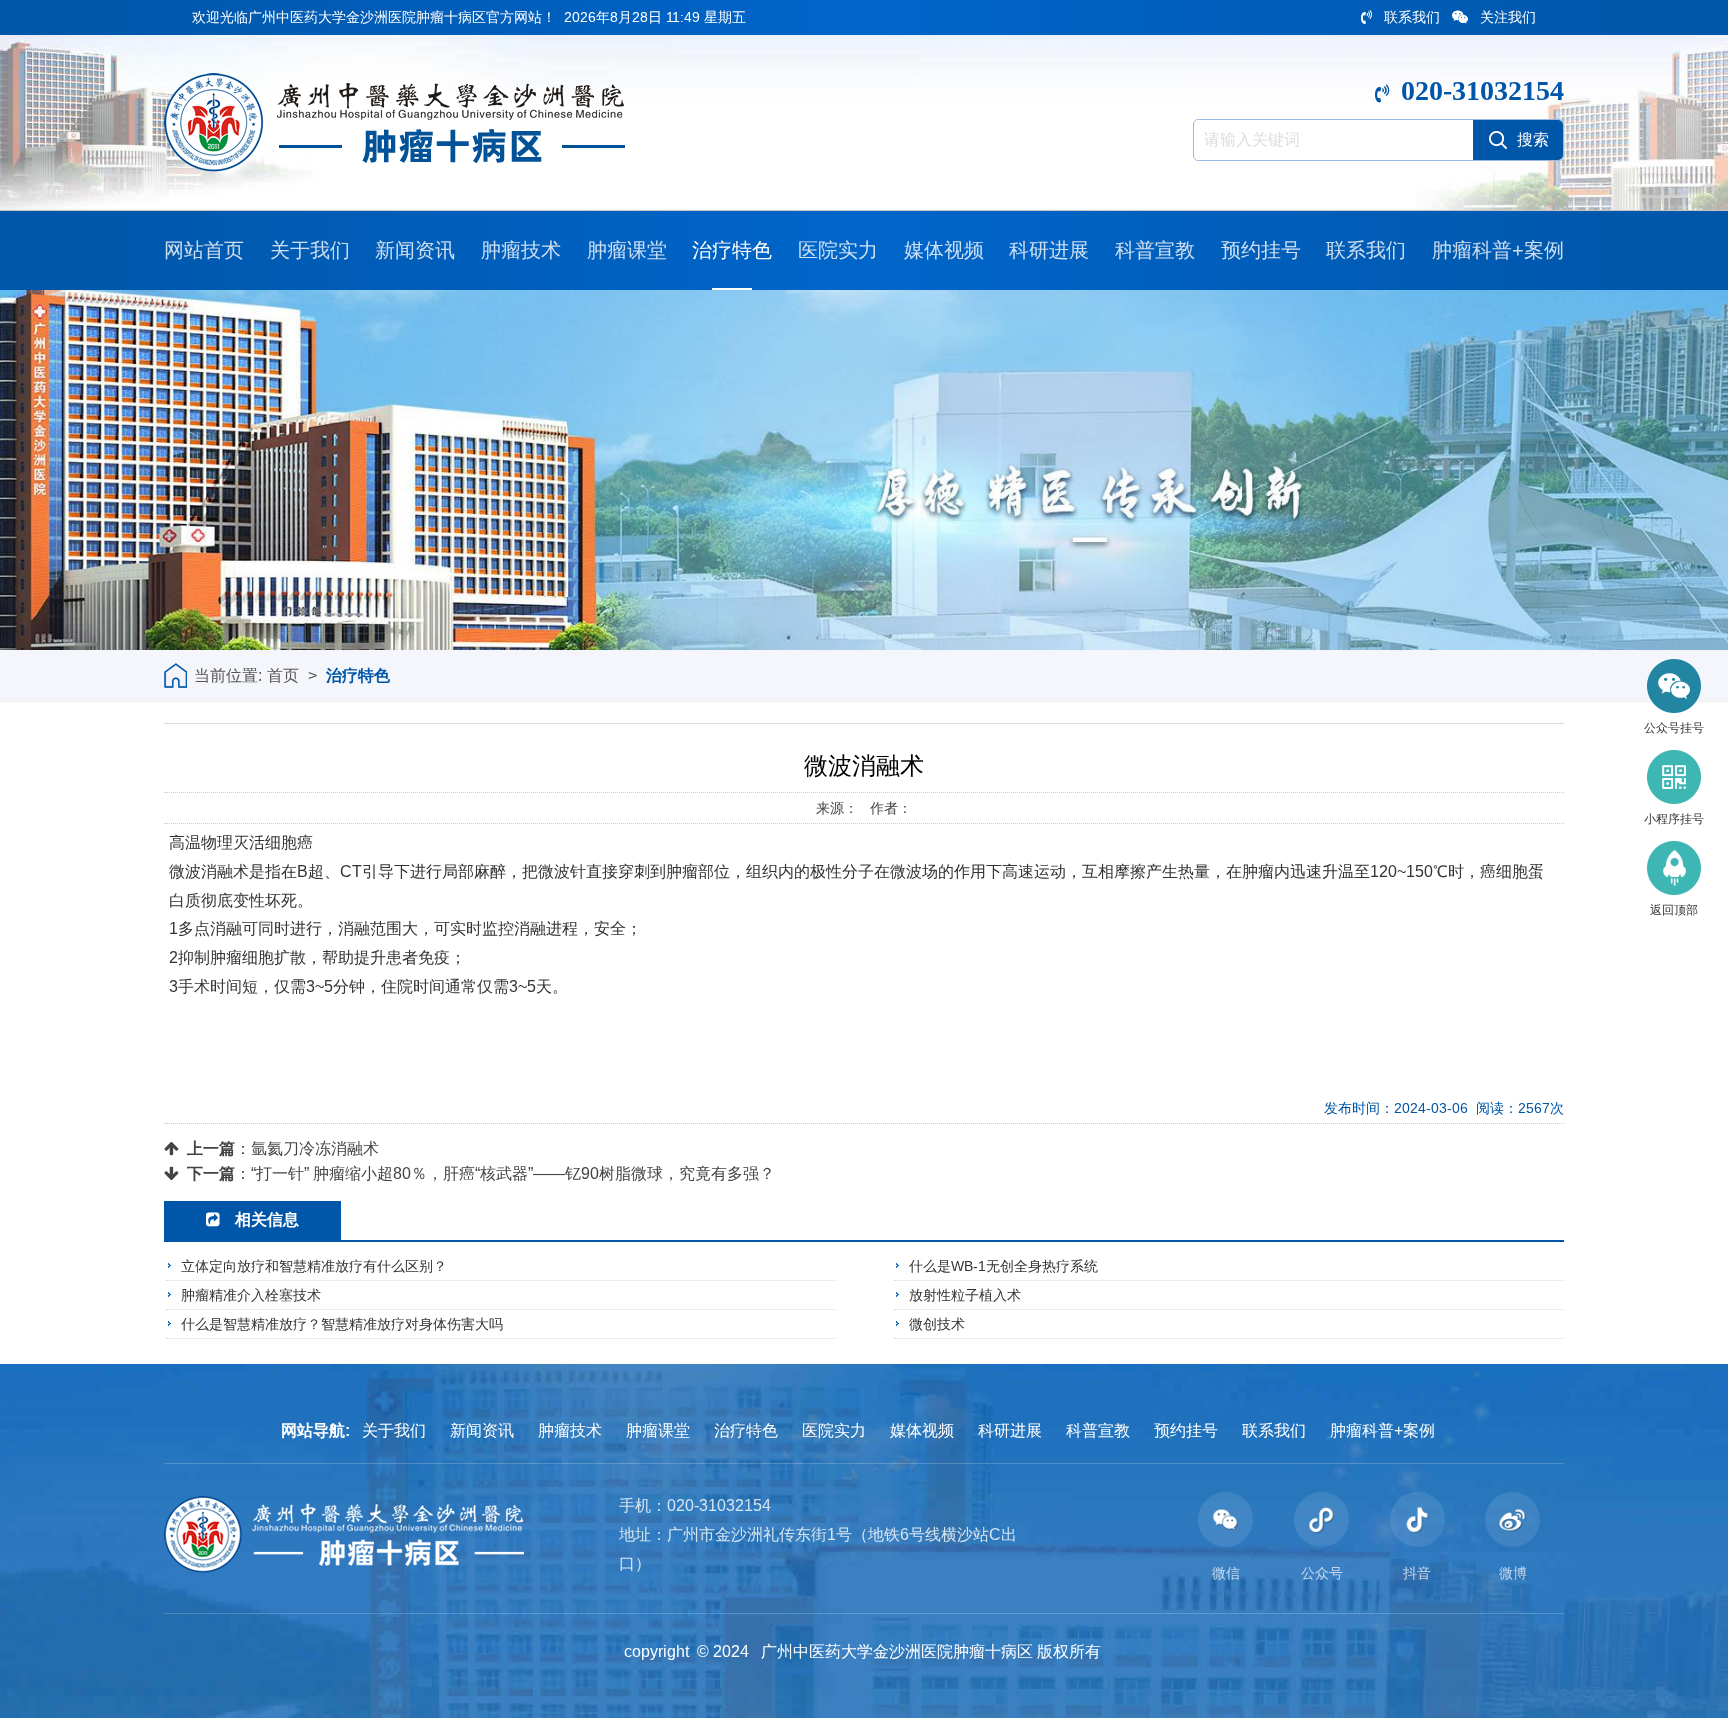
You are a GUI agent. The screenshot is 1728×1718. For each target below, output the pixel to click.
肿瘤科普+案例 (1498, 250)
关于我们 (310, 250)
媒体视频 (944, 250)
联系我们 (1412, 17)
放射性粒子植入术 (965, 1295)
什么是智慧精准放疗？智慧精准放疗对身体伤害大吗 (342, 1324)
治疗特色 (732, 250)
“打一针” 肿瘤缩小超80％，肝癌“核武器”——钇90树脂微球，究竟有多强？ (513, 1173)
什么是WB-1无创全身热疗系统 (1003, 1266)
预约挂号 (1261, 250)
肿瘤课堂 (627, 250)
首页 (283, 675)
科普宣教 (1155, 250)
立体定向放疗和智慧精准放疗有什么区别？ (314, 1266)
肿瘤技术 (521, 250)
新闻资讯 (415, 250)
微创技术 (937, 1324)
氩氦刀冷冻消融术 (315, 1148)
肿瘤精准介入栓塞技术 (251, 1295)
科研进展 (1049, 250)
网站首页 (204, 250)
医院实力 (838, 250)
